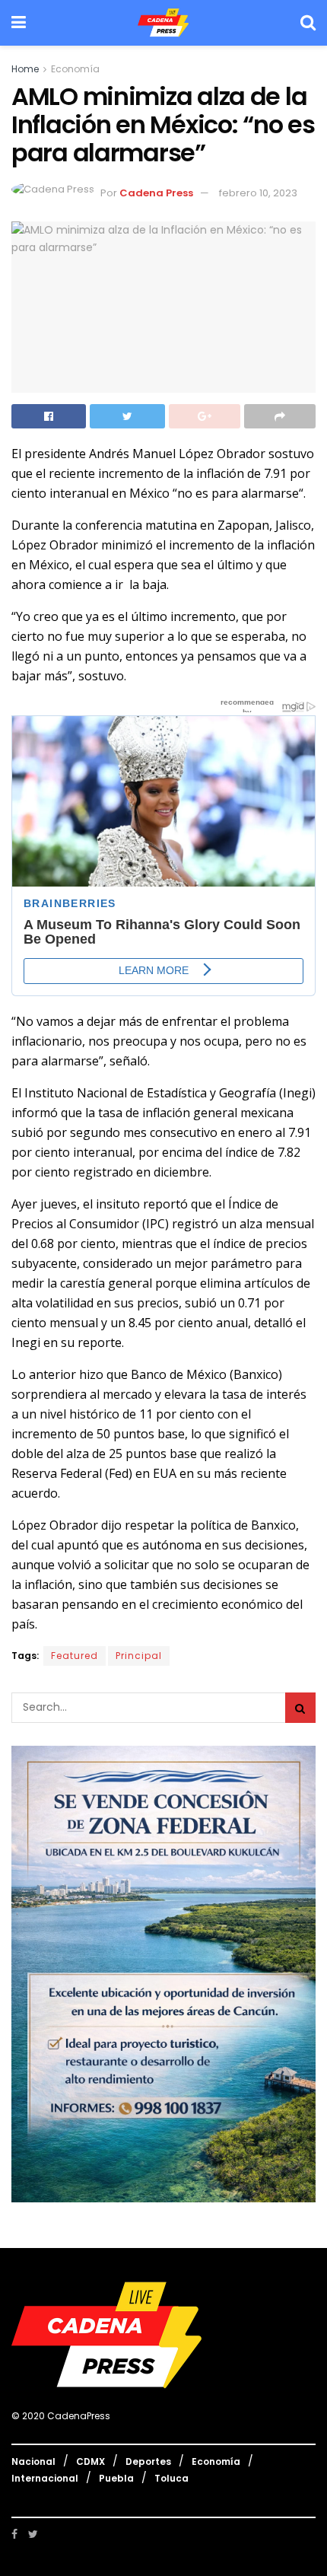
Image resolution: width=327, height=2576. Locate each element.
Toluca (171, 2478)
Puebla (116, 2478)
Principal (139, 1656)
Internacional (45, 2478)
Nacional (33, 2461)
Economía (75, 69)
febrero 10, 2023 (258, 193)
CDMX (90, 2461)
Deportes (148, 2461)
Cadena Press (156, 193)
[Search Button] (300, 1708)
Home (25, 69)
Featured (75, 1656)
